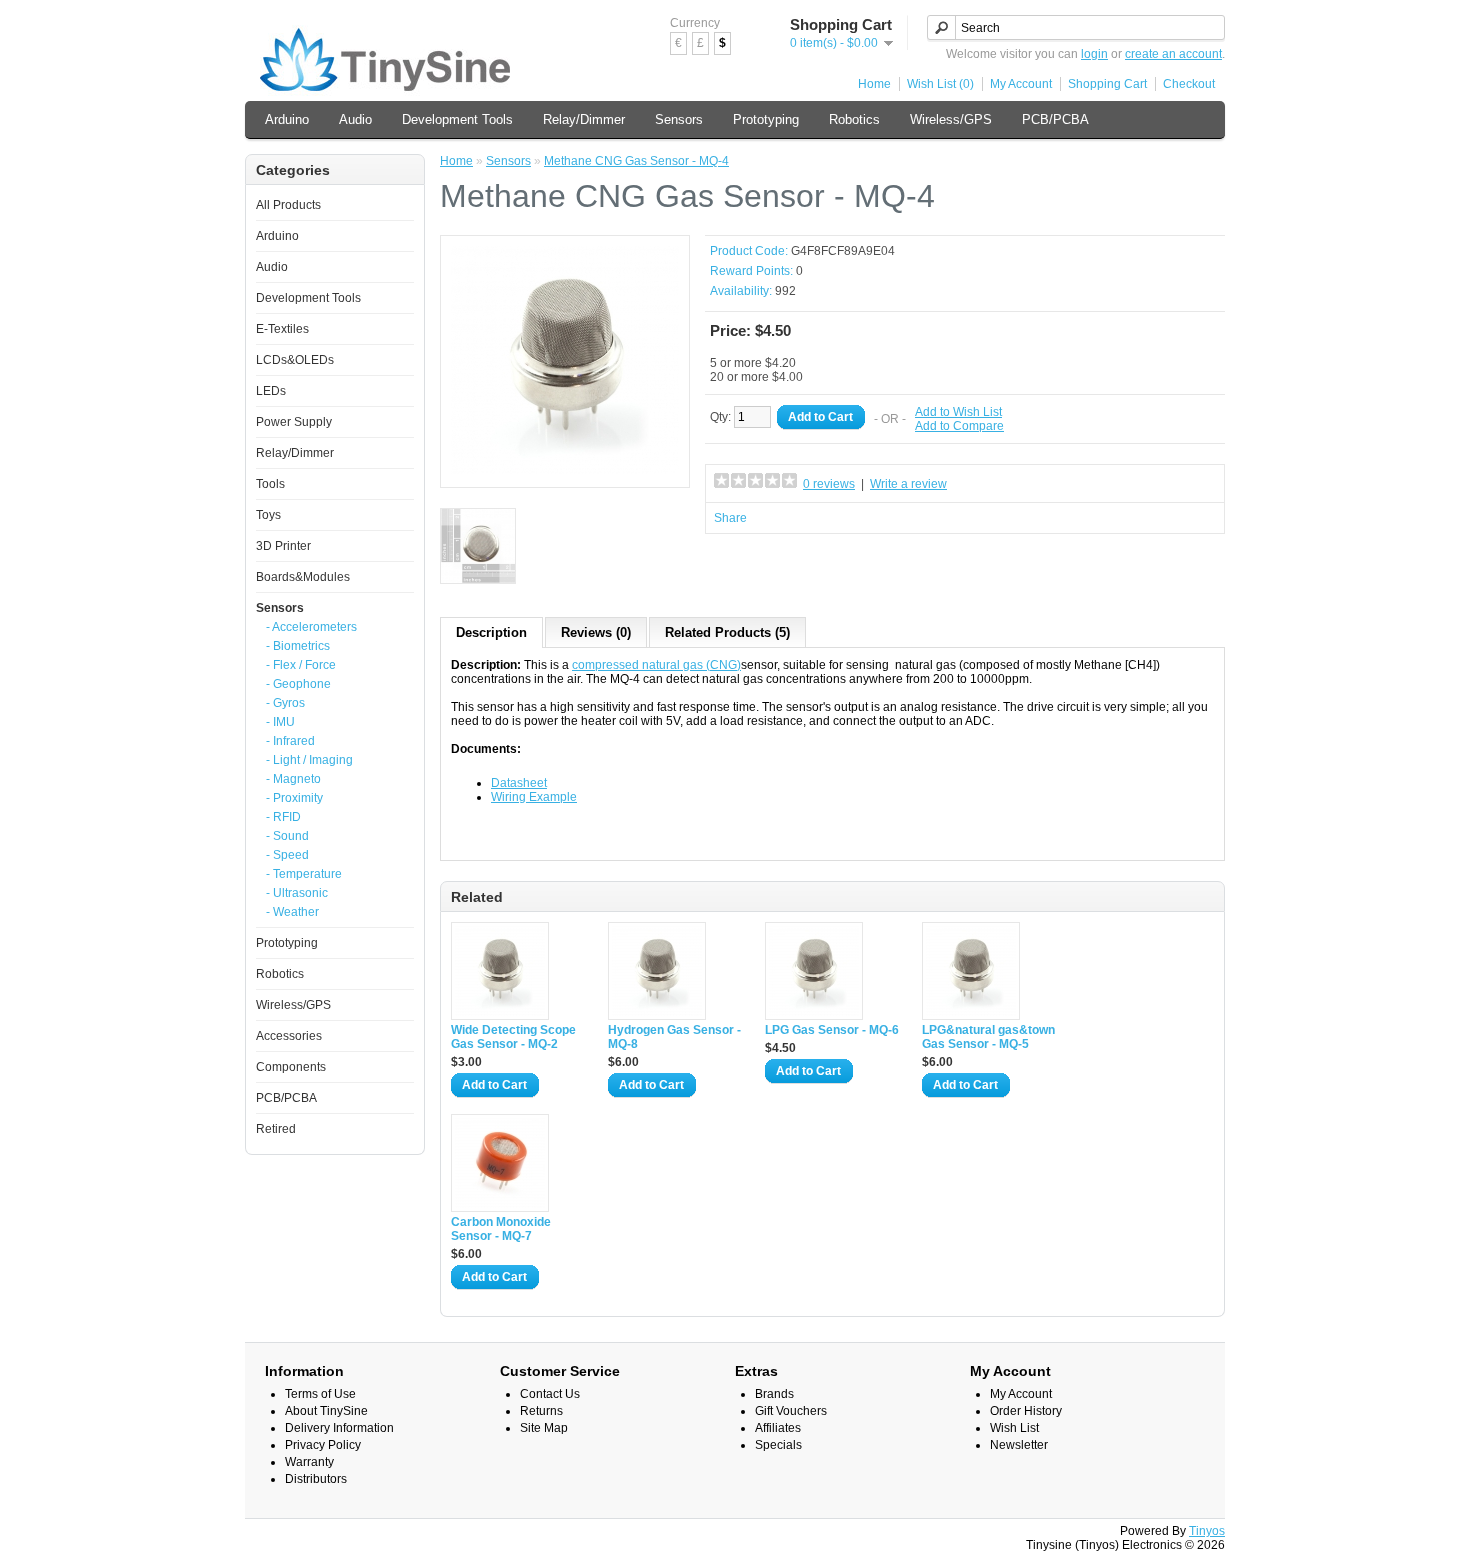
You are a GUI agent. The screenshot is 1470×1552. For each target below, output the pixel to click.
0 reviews (829, 484)
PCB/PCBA (1055, 119)
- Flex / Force (301, 665)
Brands (774, 1394)
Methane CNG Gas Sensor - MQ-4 (636, 161)
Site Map (544, 1428)
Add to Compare (959, 426)
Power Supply (294, 422)
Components (291, 1067)
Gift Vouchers (791, 1411)
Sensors (679, 119)
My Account (1021, 84)
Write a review (908, 484)
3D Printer (283, 546)
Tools (270, 484)
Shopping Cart (1107, 84)
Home (874, 84)
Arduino (287, 119)
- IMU (280, 722)
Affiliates (778, 1428)
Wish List (1014, 1428)
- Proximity (294, 798)
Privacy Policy (323, 1445)
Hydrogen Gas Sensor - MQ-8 (674, 1037)
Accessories (289, 1036)
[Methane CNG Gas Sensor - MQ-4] (565, 470)
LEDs (271, 391)
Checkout (1189, 84)
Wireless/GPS (951, 119)
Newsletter (1019, 1445)
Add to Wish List (958, 412)
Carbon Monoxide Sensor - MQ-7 (501, 1229)
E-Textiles (282, 329)
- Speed (287, 855)
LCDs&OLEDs (295, 360)
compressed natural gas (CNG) (656, 665)
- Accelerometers (311, 627)
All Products (288, 205)
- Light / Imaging (309, 760)
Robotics (854, 119)
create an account (1173, 54)
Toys (268, 515)
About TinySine (326, 1411)
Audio (355, 119)
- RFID (283, 817)
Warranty (309, 1462)
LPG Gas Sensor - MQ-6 (832, 1030)
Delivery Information (339, 1428)
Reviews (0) (596, 632)
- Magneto (293, 779)
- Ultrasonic (297, 893)
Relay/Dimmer (584, 119)
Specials (778, 1445)
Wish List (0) (940, 84)
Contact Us (550, 1394)
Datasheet (519, 783)
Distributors (316, 1479)
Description (491, 632)
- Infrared (290, 741)
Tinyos (1207, 1531)
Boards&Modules (303, 577)
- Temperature (304, 874)
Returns (541, 1411)
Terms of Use (320, 1394)
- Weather (292, 912)
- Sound (287, 836)
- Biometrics (298, 646)
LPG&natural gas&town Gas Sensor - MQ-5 (988, 1037)
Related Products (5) (727, 632)
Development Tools (457, 119)
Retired (276, 1129)
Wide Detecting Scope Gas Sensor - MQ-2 (513, 1037)
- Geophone (298, 684)
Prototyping (766, 119)
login (1094, 54)
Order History (1026, 1411)
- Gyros (285, 703)
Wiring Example (534, 797)
